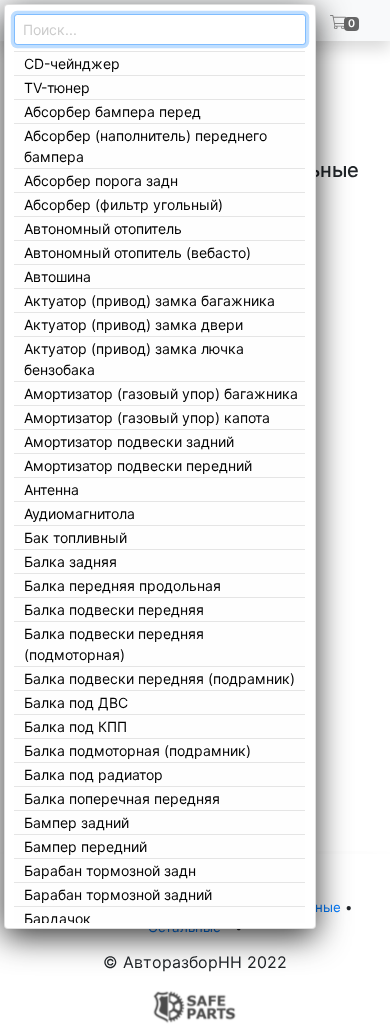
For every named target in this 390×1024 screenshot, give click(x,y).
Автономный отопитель (103, 228)
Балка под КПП (75, 726)
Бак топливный (75, 537)
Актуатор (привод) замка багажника (149, 300)
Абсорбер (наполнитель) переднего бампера (145, 146)
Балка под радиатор (93, 774)
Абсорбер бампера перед (112, 111)
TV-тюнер (57, 87)
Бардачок (57, 918)
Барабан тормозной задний (118, 894)
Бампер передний (85, 846)
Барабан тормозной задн (110, 870)
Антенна (51, 489)
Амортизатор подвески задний (129, 441)
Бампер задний (76, 822)
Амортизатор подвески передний (138, 465)
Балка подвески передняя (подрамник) (159, 678)
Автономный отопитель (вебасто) (137, 252)
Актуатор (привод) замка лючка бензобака (134, 359)
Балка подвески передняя (114, 609)
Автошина (57, 276)
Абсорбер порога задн (101, 180)
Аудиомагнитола (79, 513)
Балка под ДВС (76, 702)
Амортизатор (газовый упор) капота (147, 417)
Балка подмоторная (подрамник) (137, 750)
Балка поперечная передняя (122, 798)
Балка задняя (70, 561)
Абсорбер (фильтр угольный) (123, 204)
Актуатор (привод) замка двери (133, 324)
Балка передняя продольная (122, 585)
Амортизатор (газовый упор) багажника (161, 393)
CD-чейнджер (72, 63)
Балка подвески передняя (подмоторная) (114, 644)
